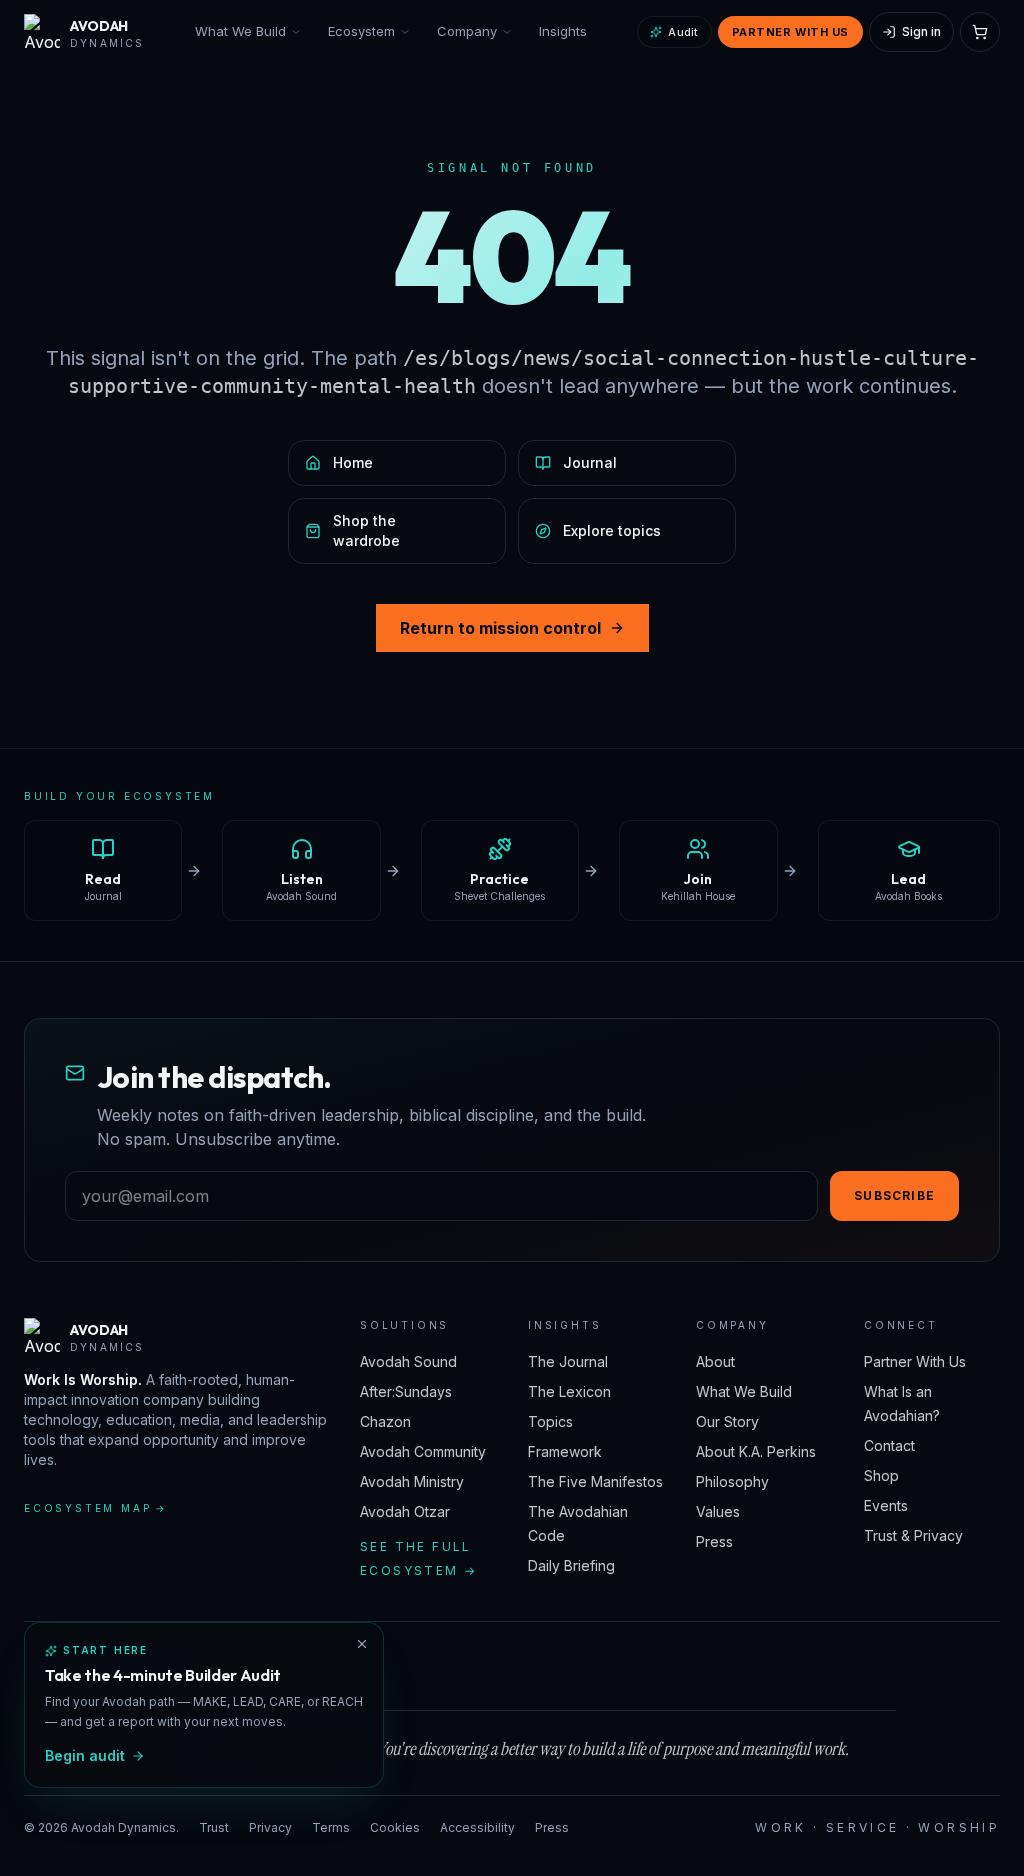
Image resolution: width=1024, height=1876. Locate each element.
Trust (214, 1827)
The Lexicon (569, 1391)
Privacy (270, 1827)
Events (886, 1505)
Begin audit (85, 1755)
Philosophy (732, 1481)
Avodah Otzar (405, 1511)
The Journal (568, 1361)
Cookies (395, 1827)
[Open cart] (980, 32)
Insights (563, 31)
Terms (331, 1827)
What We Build (240, 31)
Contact (889, 1445)
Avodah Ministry (412, 1481)
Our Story (727, 1421)
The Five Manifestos (595, 1481)
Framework (565, 1451)
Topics (550, 1421)
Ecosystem (361, 31)
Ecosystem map (96, 1508)
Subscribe (894, 1195)
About (715, 1361)
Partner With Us (790, 32)
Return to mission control (500, 628)
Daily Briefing (571, 1565)
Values (718, 1511)
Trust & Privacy (913, 1535)
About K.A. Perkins (756, 1451)
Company (467, 31)
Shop (881, 1475)
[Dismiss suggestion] (362, 1644)
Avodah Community (423, 1451)
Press (714, 1541)
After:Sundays (406, 1391)
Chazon (385, 1421)
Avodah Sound (408, 1361)
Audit (683, 32)
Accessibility (477, 1827)
